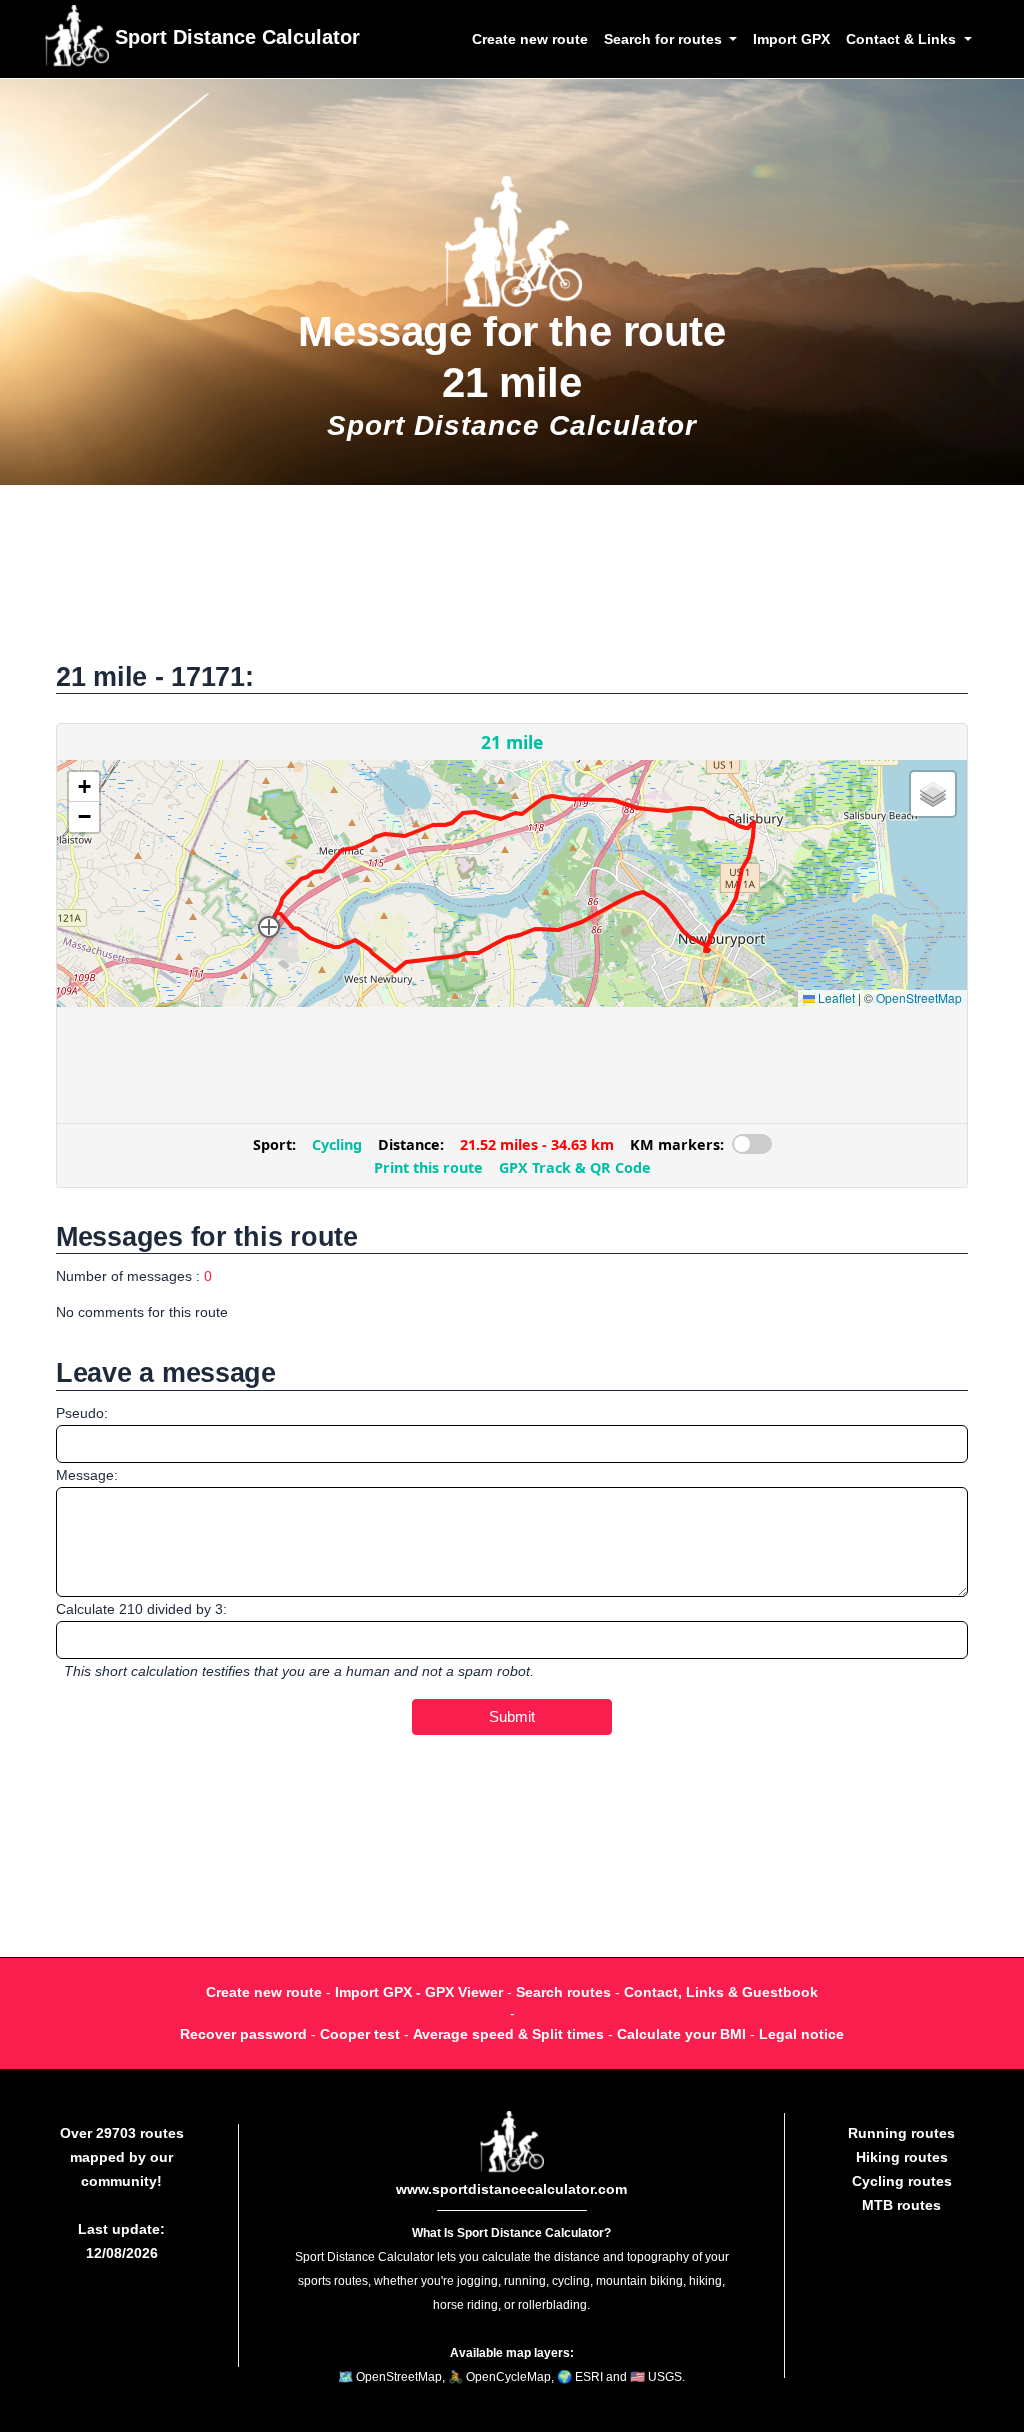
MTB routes (901, 2205)
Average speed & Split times (508, 2034)
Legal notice (801, 2034)
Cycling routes (902, 2181)
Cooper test (360, 2034)
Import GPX (791, 39)
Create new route (530, 39)
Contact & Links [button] (903, 39)
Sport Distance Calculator (234, 37)
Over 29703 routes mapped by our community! (122, 2157)
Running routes (901, 2133)
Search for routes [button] (665, 39)
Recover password (243, 2034)
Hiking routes (902, 2157)
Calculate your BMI (681, 2034)
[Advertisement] (512, 583)
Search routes (563, 1992)
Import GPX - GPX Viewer (419, 1992)
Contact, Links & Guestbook (721, 1992)
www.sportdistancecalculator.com (511, 2189)
